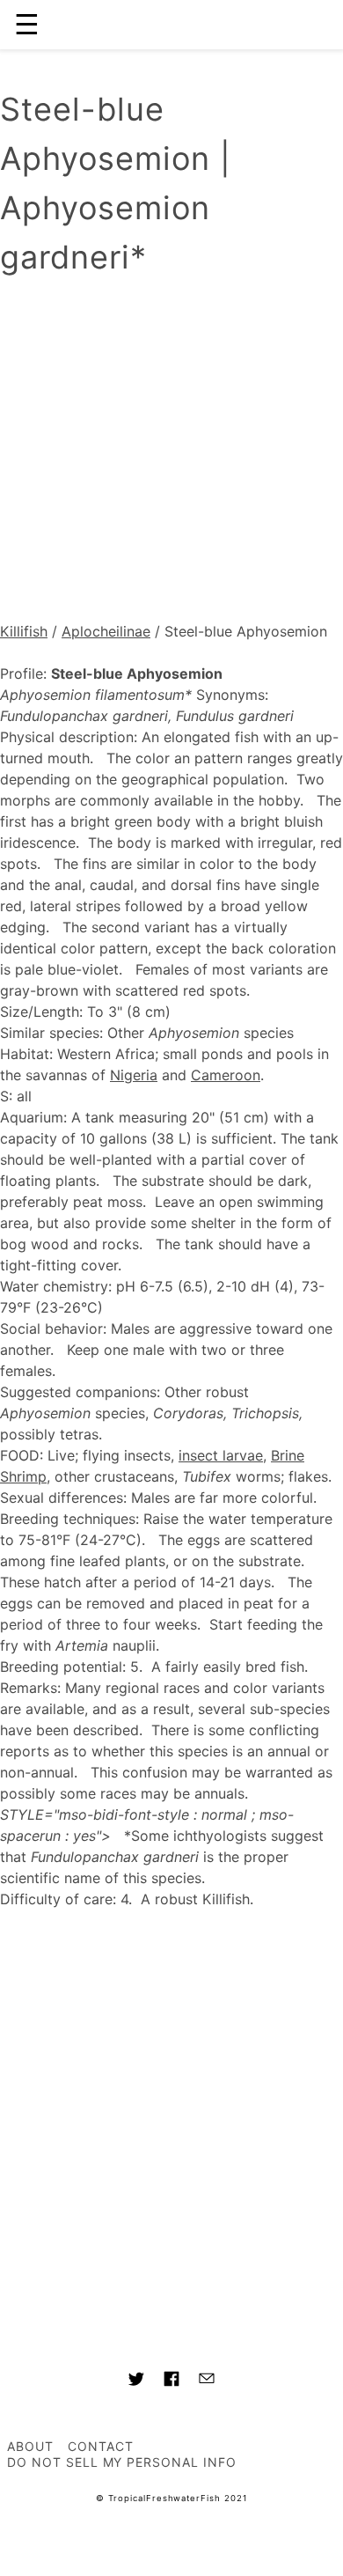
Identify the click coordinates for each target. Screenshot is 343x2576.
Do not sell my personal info (122, 2462)
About (30, 2446)
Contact (101, 2446)
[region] (171, 453)
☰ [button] (27, 24)
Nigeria (134, 1075)
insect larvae (221, 1455)
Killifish (24, 631)
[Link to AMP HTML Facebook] (171, 2381)
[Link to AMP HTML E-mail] (207, 2381)
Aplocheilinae (106, 631)
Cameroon (226, 1075)
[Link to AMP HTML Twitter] (136, 2381)
